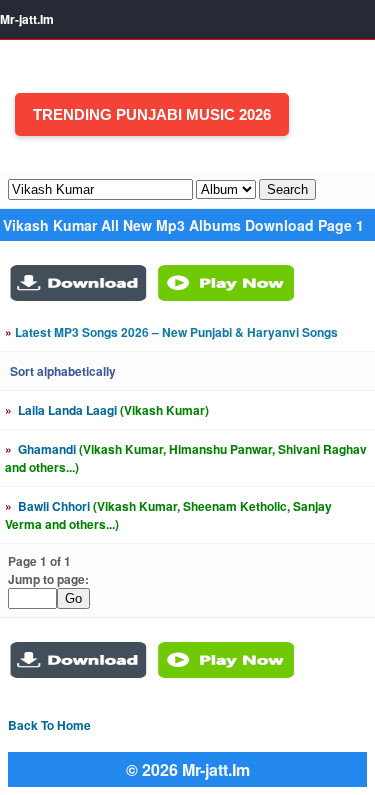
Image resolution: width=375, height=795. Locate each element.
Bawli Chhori (168, 515)
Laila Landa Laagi (107, 410)
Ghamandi (186, 458)
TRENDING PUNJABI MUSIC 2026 (152, 114)
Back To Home (49, 725)
